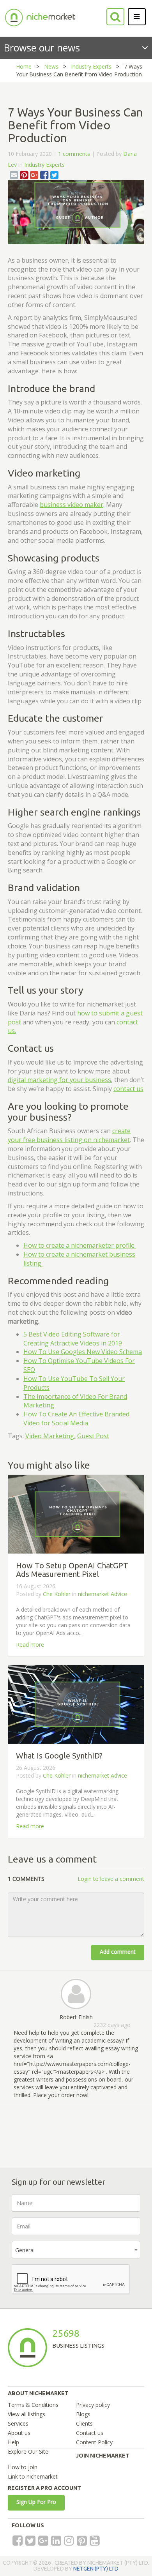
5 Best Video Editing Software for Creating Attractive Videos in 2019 (73, 1339)
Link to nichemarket (33, 2476)
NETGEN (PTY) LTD (96, 2569)
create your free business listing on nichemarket (69, 1135)
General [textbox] (25, 2250)
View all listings (27, 2414)
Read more (30, 1645)
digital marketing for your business (59, 1080)
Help (13, 2442)
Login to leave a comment (111, 1879)
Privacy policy (93, 2405)
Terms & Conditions (33, 2405)
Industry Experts (91, 66)
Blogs (83, 2414)
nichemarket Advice (103, 1594)
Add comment (118, 1952)
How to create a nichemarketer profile (80, 1245)
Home (24, 66)
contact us (128, 1089)
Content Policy (94, 2442)
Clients (84, 2423)
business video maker (72, 505)
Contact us (90, 2433)
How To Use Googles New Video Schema (83, 1352)
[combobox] (76, 2250)
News (51, 66)
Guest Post (93, 1436)
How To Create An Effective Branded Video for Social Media (76, 1419)
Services (18, 2423)
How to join (23, 2467)
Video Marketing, (50, 1436)
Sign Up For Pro (36, 2502)
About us (19, 2433)
